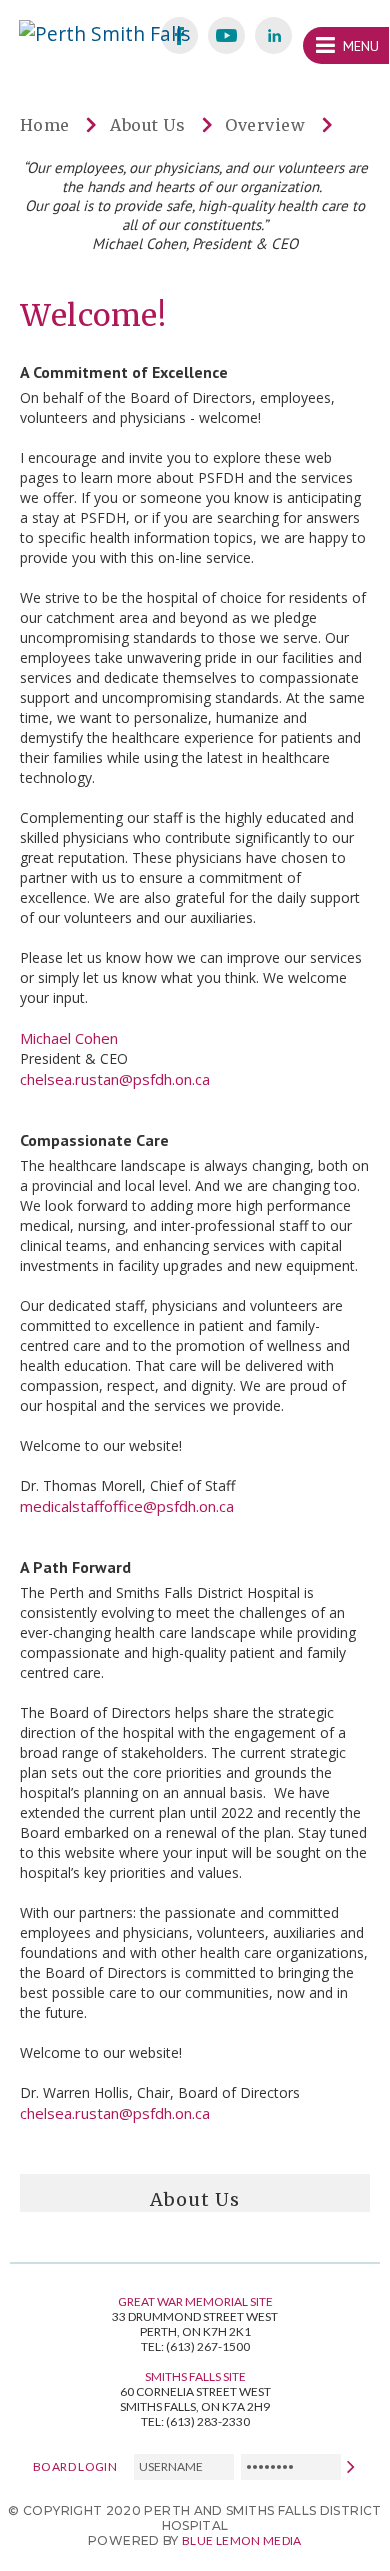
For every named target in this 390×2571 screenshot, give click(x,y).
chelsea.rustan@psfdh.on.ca (115, 1079)
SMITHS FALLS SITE (195, 2376)
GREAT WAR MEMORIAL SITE (195, 2301)
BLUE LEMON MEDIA (242, 2540)
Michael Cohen (69, 1038)
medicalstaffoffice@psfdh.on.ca (127, 1506)
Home (45, 125)
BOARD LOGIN (75, 2465)
